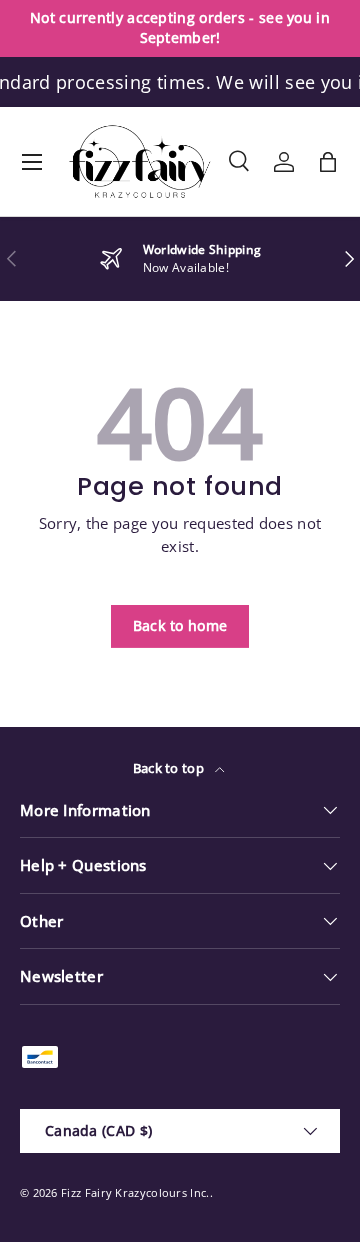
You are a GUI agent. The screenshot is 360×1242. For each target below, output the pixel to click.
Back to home (180, 625)
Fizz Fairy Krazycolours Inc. (135, 1192)
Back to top (170, 768)
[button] (328, 162)
